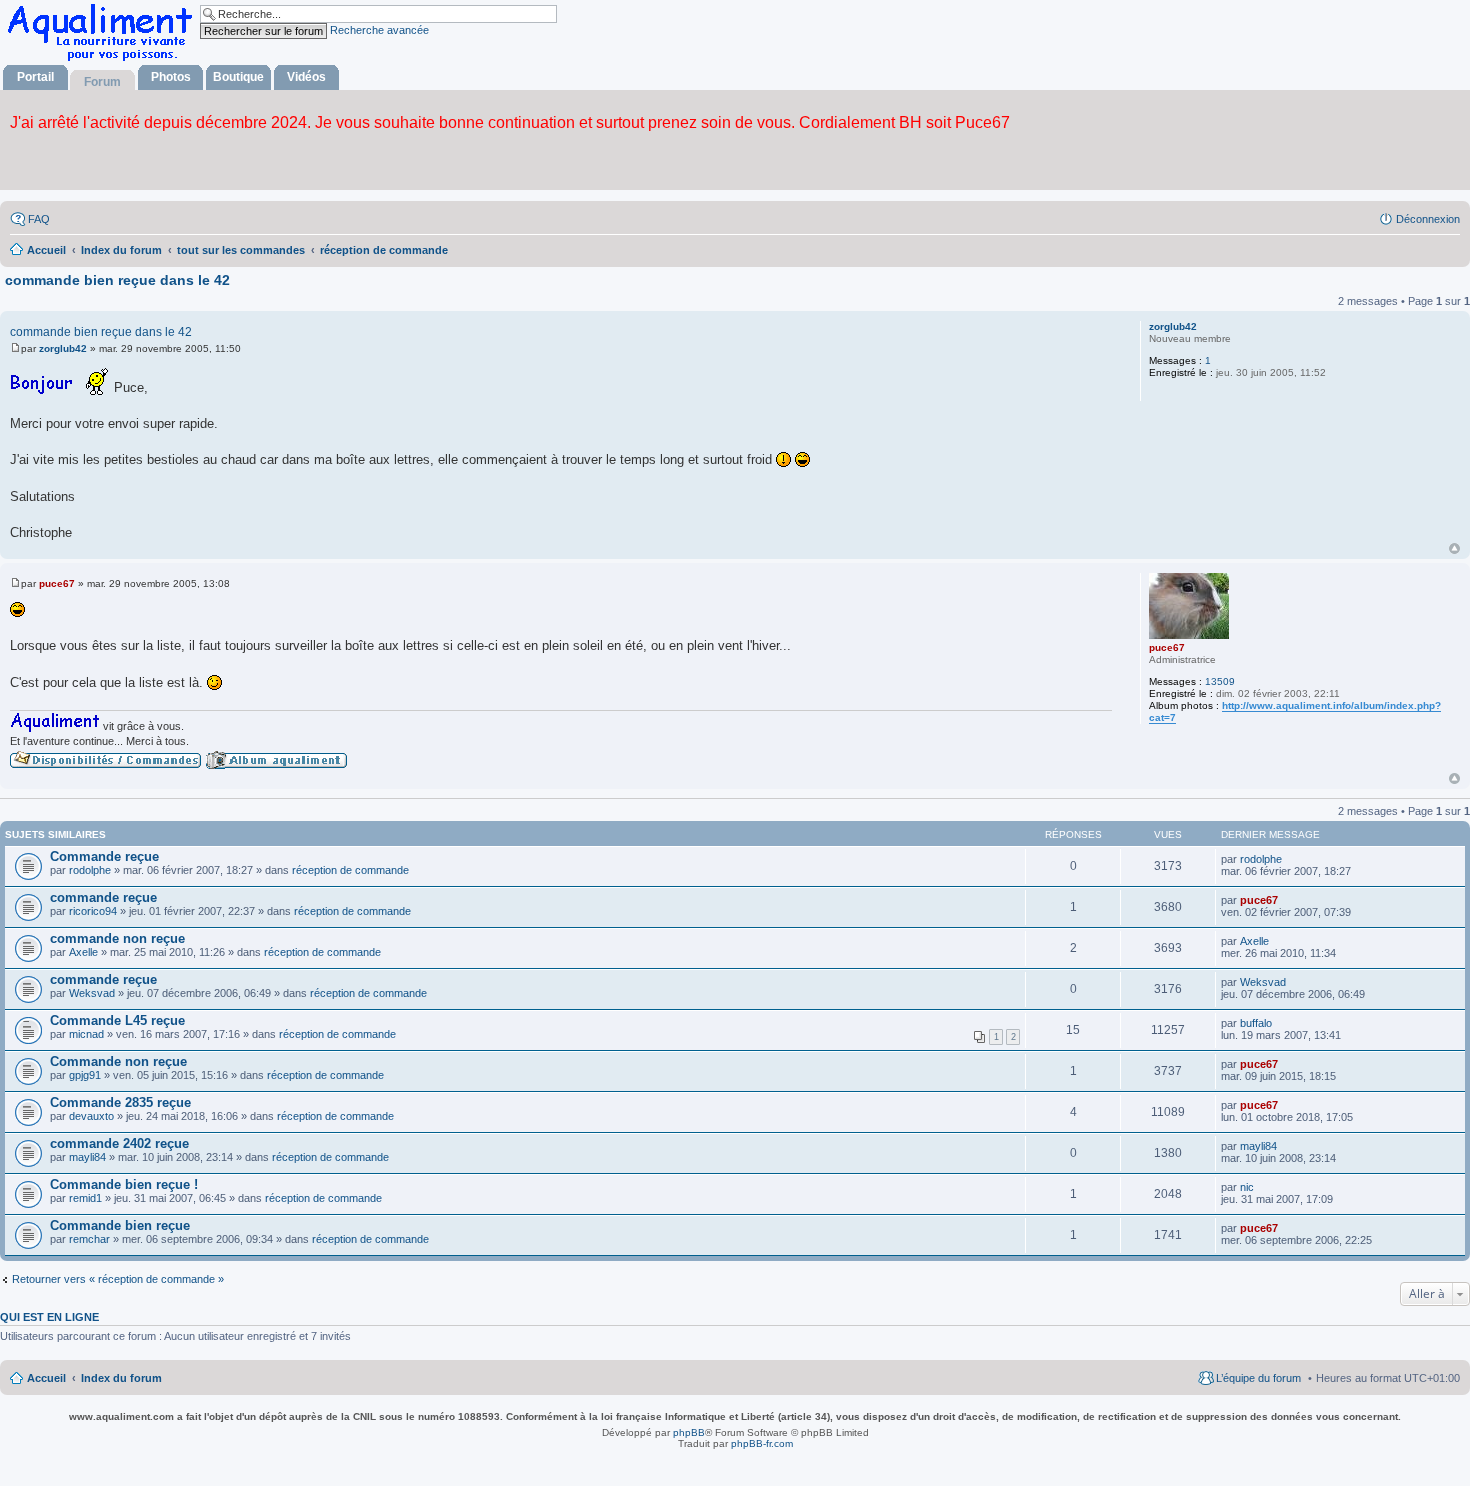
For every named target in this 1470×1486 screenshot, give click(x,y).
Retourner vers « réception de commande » (118, 1279)
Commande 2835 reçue (120, 1102)
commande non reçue (117, 938)
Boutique (238, 77)
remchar (89, 1239)
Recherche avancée (379, 30)
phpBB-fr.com (762, 1443)
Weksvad (92, 993)
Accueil (46, 1378)
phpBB (689, 1432)
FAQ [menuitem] (39, 219)
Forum (102, 82)
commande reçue (103, 897)
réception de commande (350, 870)
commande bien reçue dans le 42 (117, 280)
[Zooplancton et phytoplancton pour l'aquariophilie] (104, 60)
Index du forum (121, 1378)
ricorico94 (93, 911)
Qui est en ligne (49, 1317)
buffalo (1256, 1023)
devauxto (91, 1116)
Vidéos (306, 77)
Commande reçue (104, 856)
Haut (1454, 548)
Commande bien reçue (120, 1225)
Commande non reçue (118, 1061)
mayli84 (87, 1157)
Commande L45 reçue (117, 1020)
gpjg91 (85, 1075)
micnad (86, 1034)
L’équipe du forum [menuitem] (1258, 1378)
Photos (171, 77)
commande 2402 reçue (119, 1143)
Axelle (83, 952)
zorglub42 (1173, 326)
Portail (35, 77)
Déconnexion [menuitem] (1428, 219)
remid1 (85, 1198)
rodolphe (90, 870)
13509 (1220, 681)
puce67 (1167, 647)
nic (1247, 1187)
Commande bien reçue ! (124, 1184)
